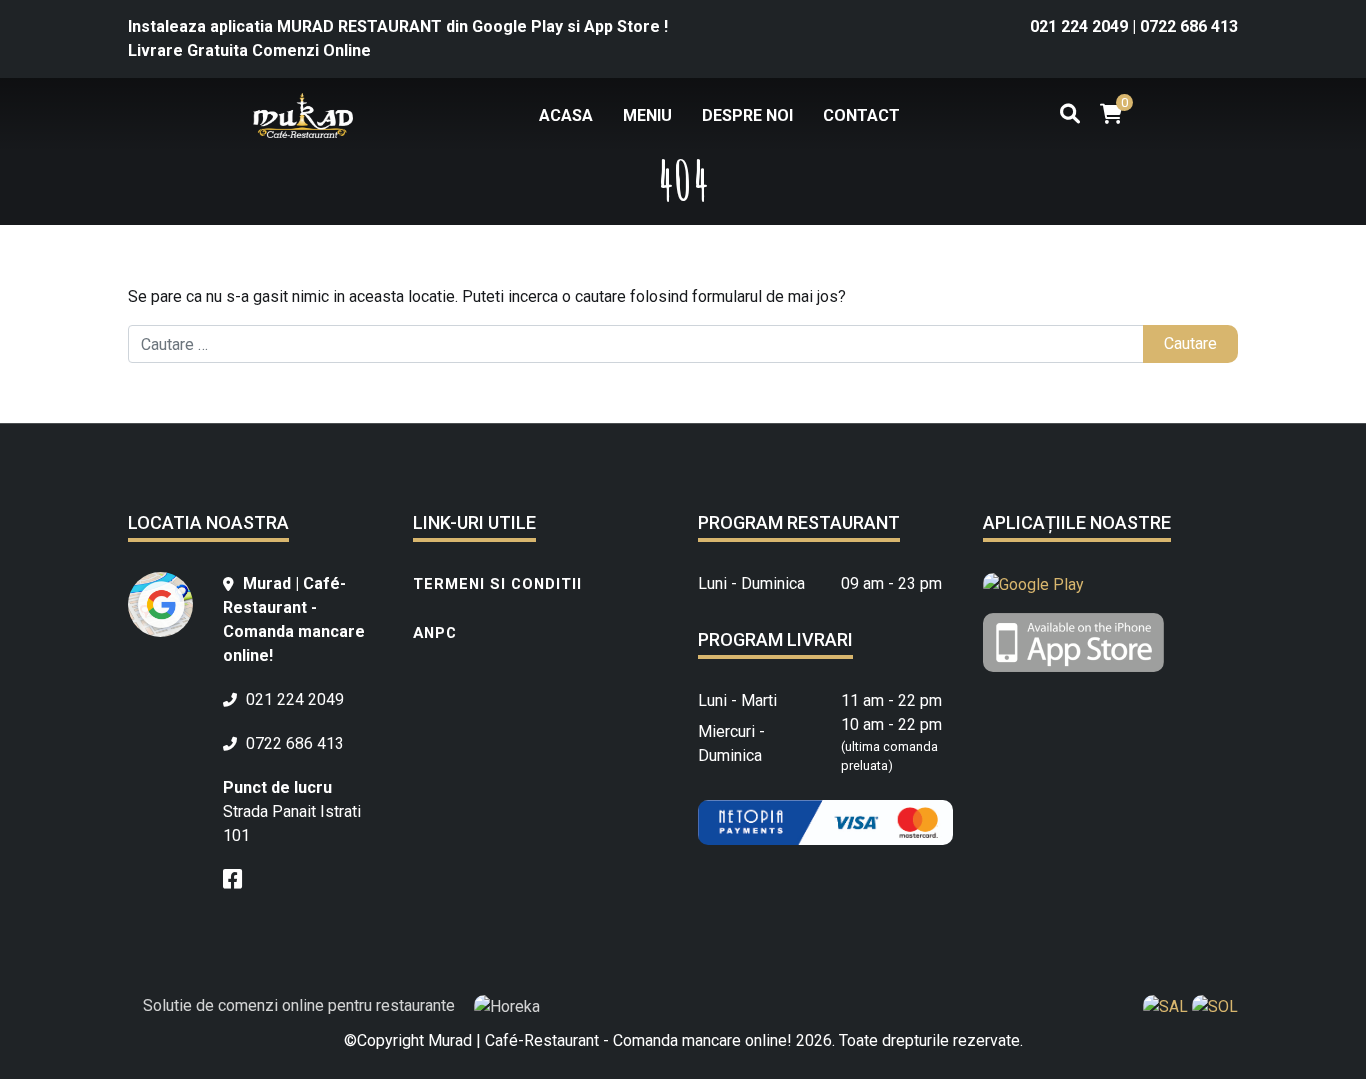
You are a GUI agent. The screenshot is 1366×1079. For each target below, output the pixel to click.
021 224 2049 (1081, 26)
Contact (861, 115)
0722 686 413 (1189, 26)
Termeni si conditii (497, 584)
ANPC (435, 633)
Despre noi (747, 115)
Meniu (647, 115)
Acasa (566, 115)
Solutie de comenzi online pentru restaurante (301, 1005)
